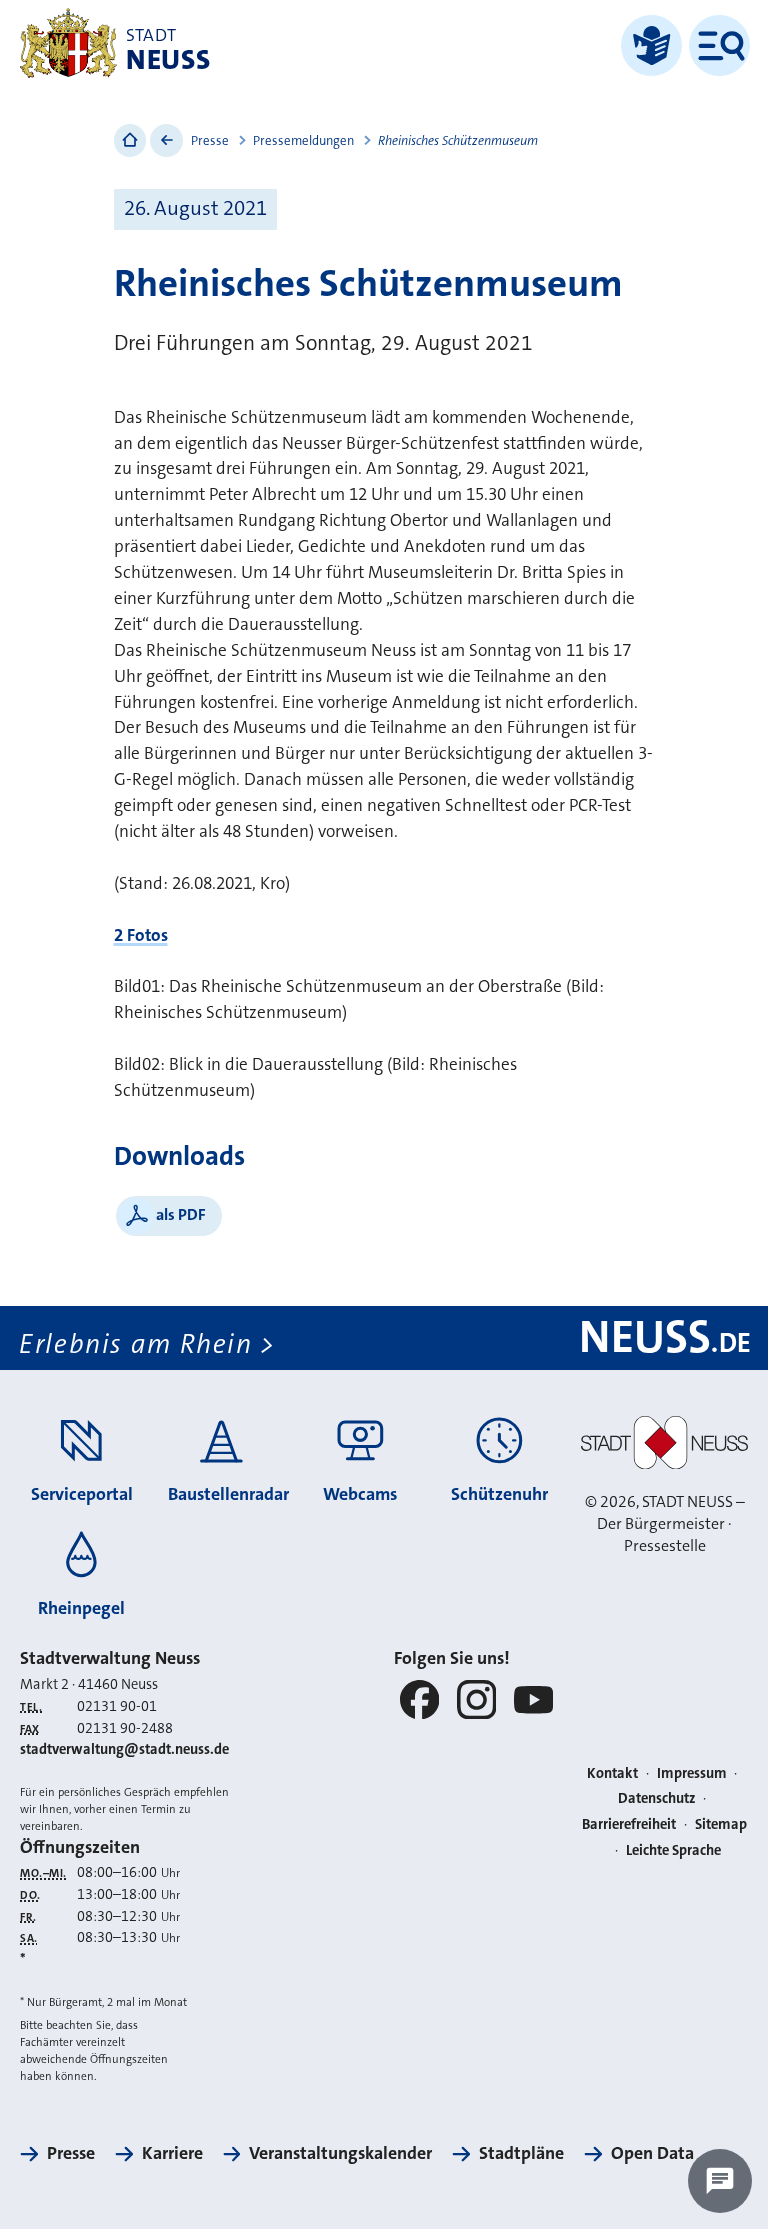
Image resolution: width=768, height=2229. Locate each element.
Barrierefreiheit (629, 1824)
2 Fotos (141, 935)
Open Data (652, 2153)
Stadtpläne (521, 2153)
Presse (210, 140)
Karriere (172, 2153)
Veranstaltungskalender (340, 2153)
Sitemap (721, 1824)
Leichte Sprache (673, 1850)
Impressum (692, 1773)
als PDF (181, 1214)
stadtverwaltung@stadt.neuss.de (124, 1749)
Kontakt (612, 1773)
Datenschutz (657, 1798)
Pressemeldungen (303, 140)
